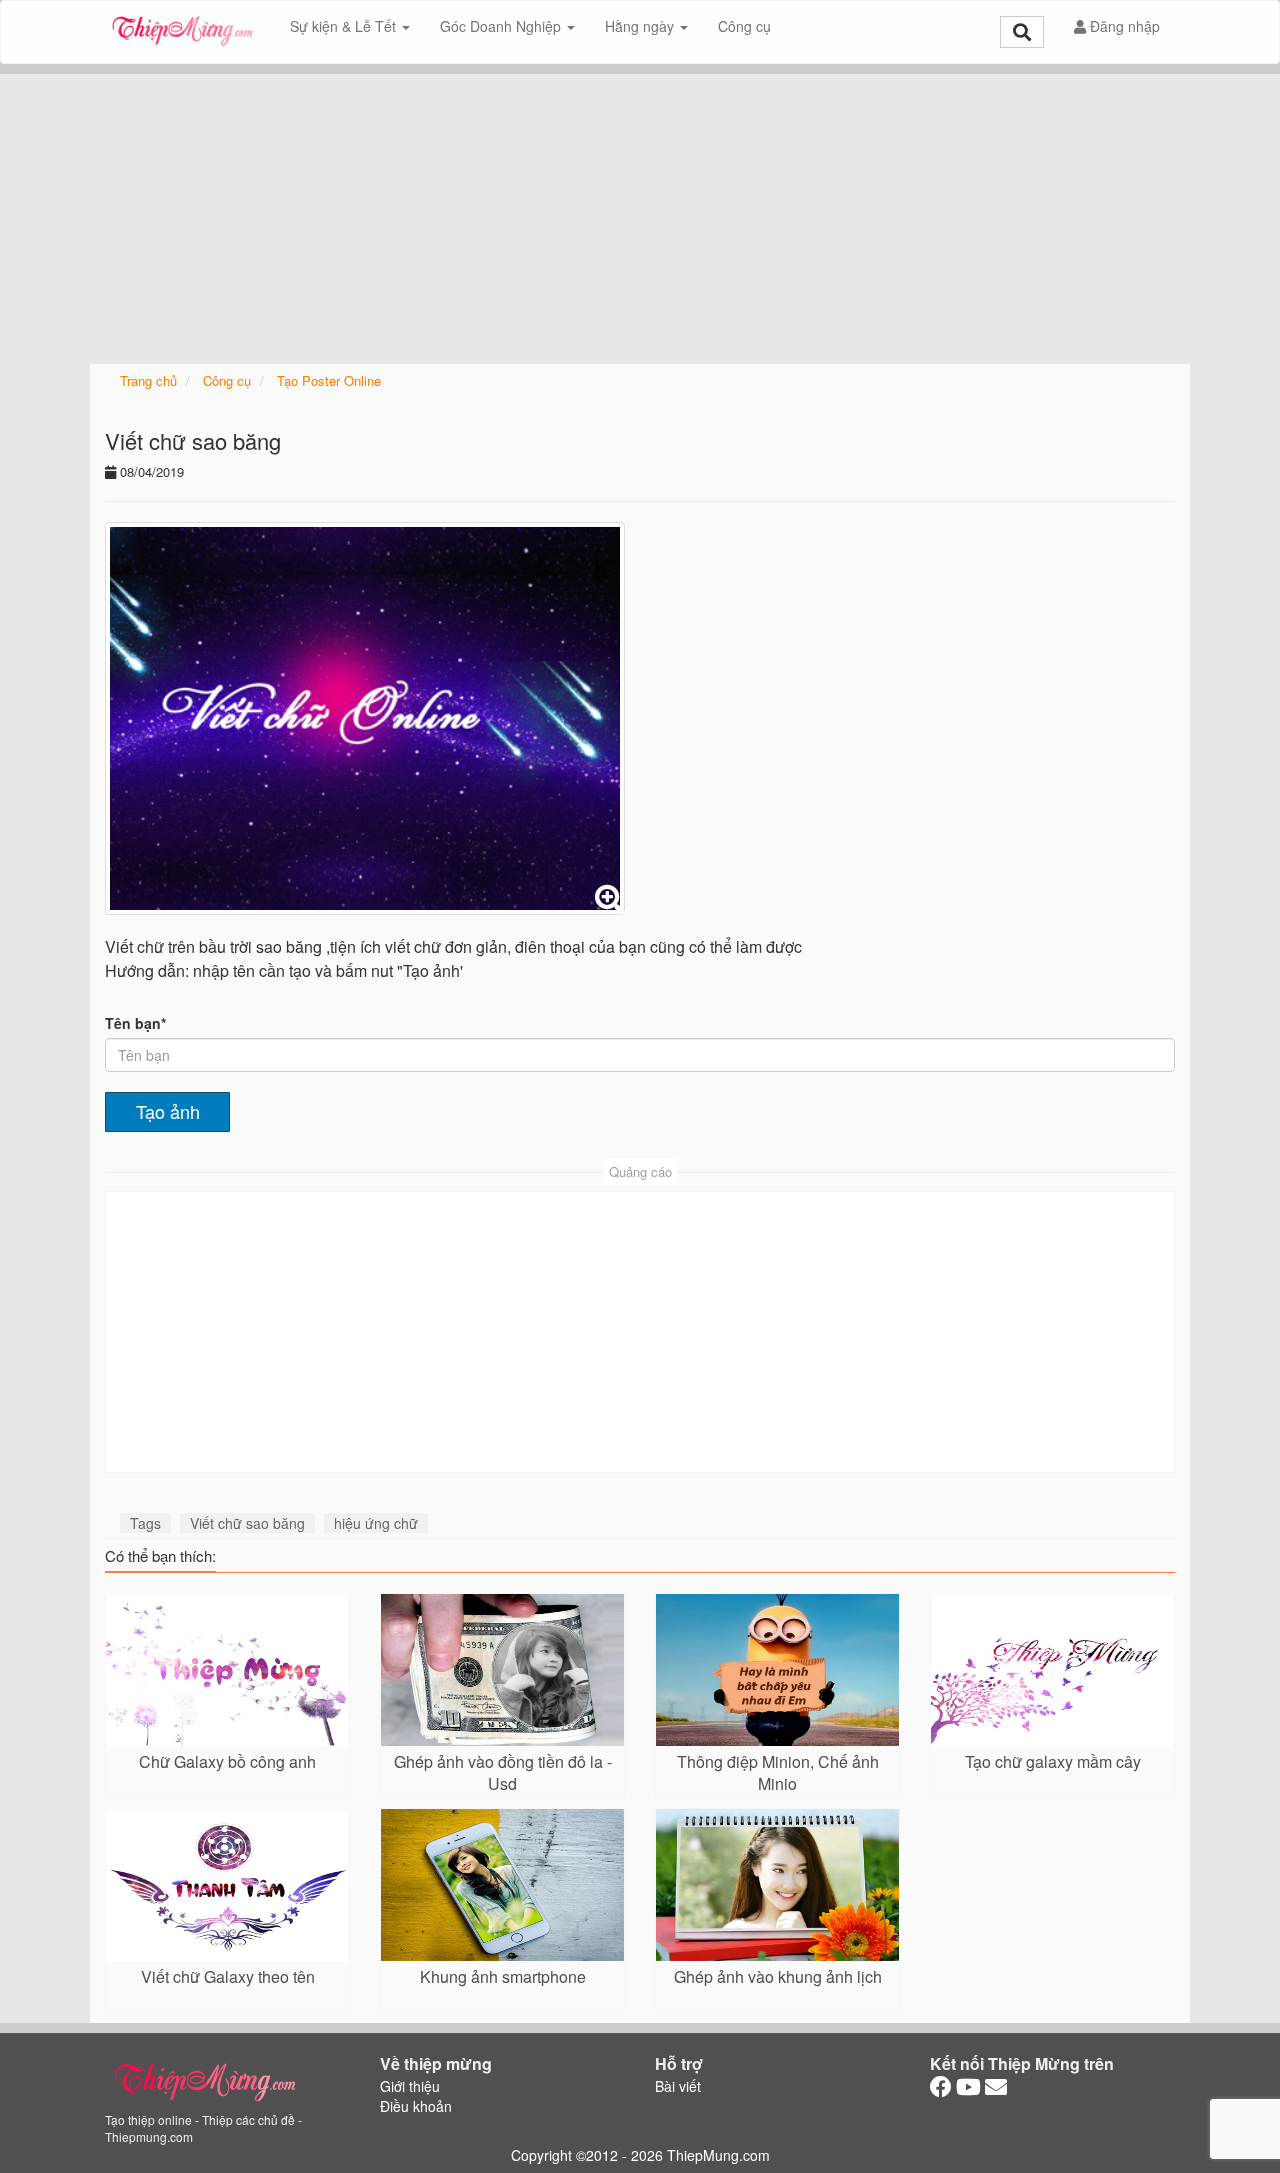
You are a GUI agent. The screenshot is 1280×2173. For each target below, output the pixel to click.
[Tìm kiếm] (1022, 32)
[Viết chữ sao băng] (365, 718)
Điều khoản (416, 2106)
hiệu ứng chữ (376, 1523)
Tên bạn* (135, 1023)
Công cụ (744, 26)
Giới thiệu (410, 2086)
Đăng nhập (1123, 26)
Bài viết (678, 2086)
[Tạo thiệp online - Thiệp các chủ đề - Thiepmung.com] (182, 26)
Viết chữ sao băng (247, 1523)
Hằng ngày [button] (641, 26)
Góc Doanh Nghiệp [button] (502, 26)
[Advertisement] (640, 214)
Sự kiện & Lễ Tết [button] (345, 26)
